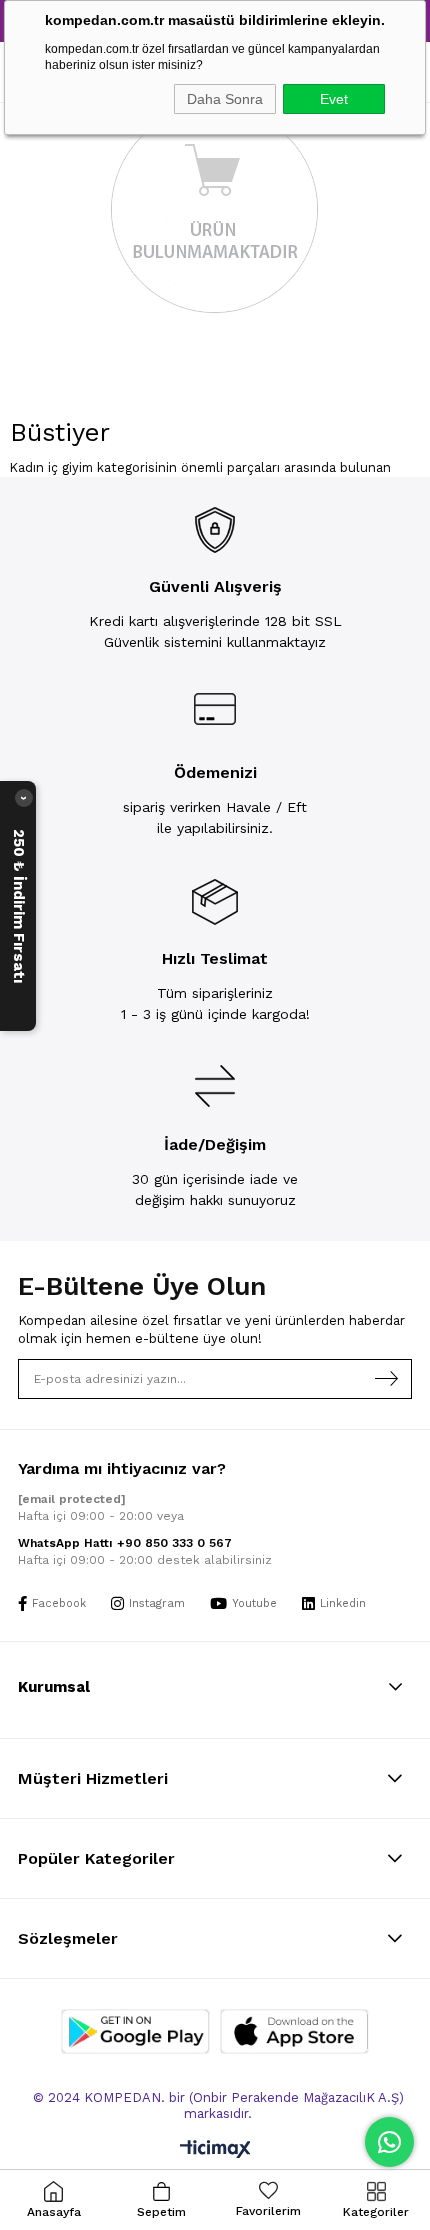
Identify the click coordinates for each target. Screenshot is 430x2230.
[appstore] (294, 2031)
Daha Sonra (225, 99)
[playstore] (135, 2031)
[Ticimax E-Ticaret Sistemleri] (215, 2150)
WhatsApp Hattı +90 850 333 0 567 (125, 1543)
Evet (334, 99)
